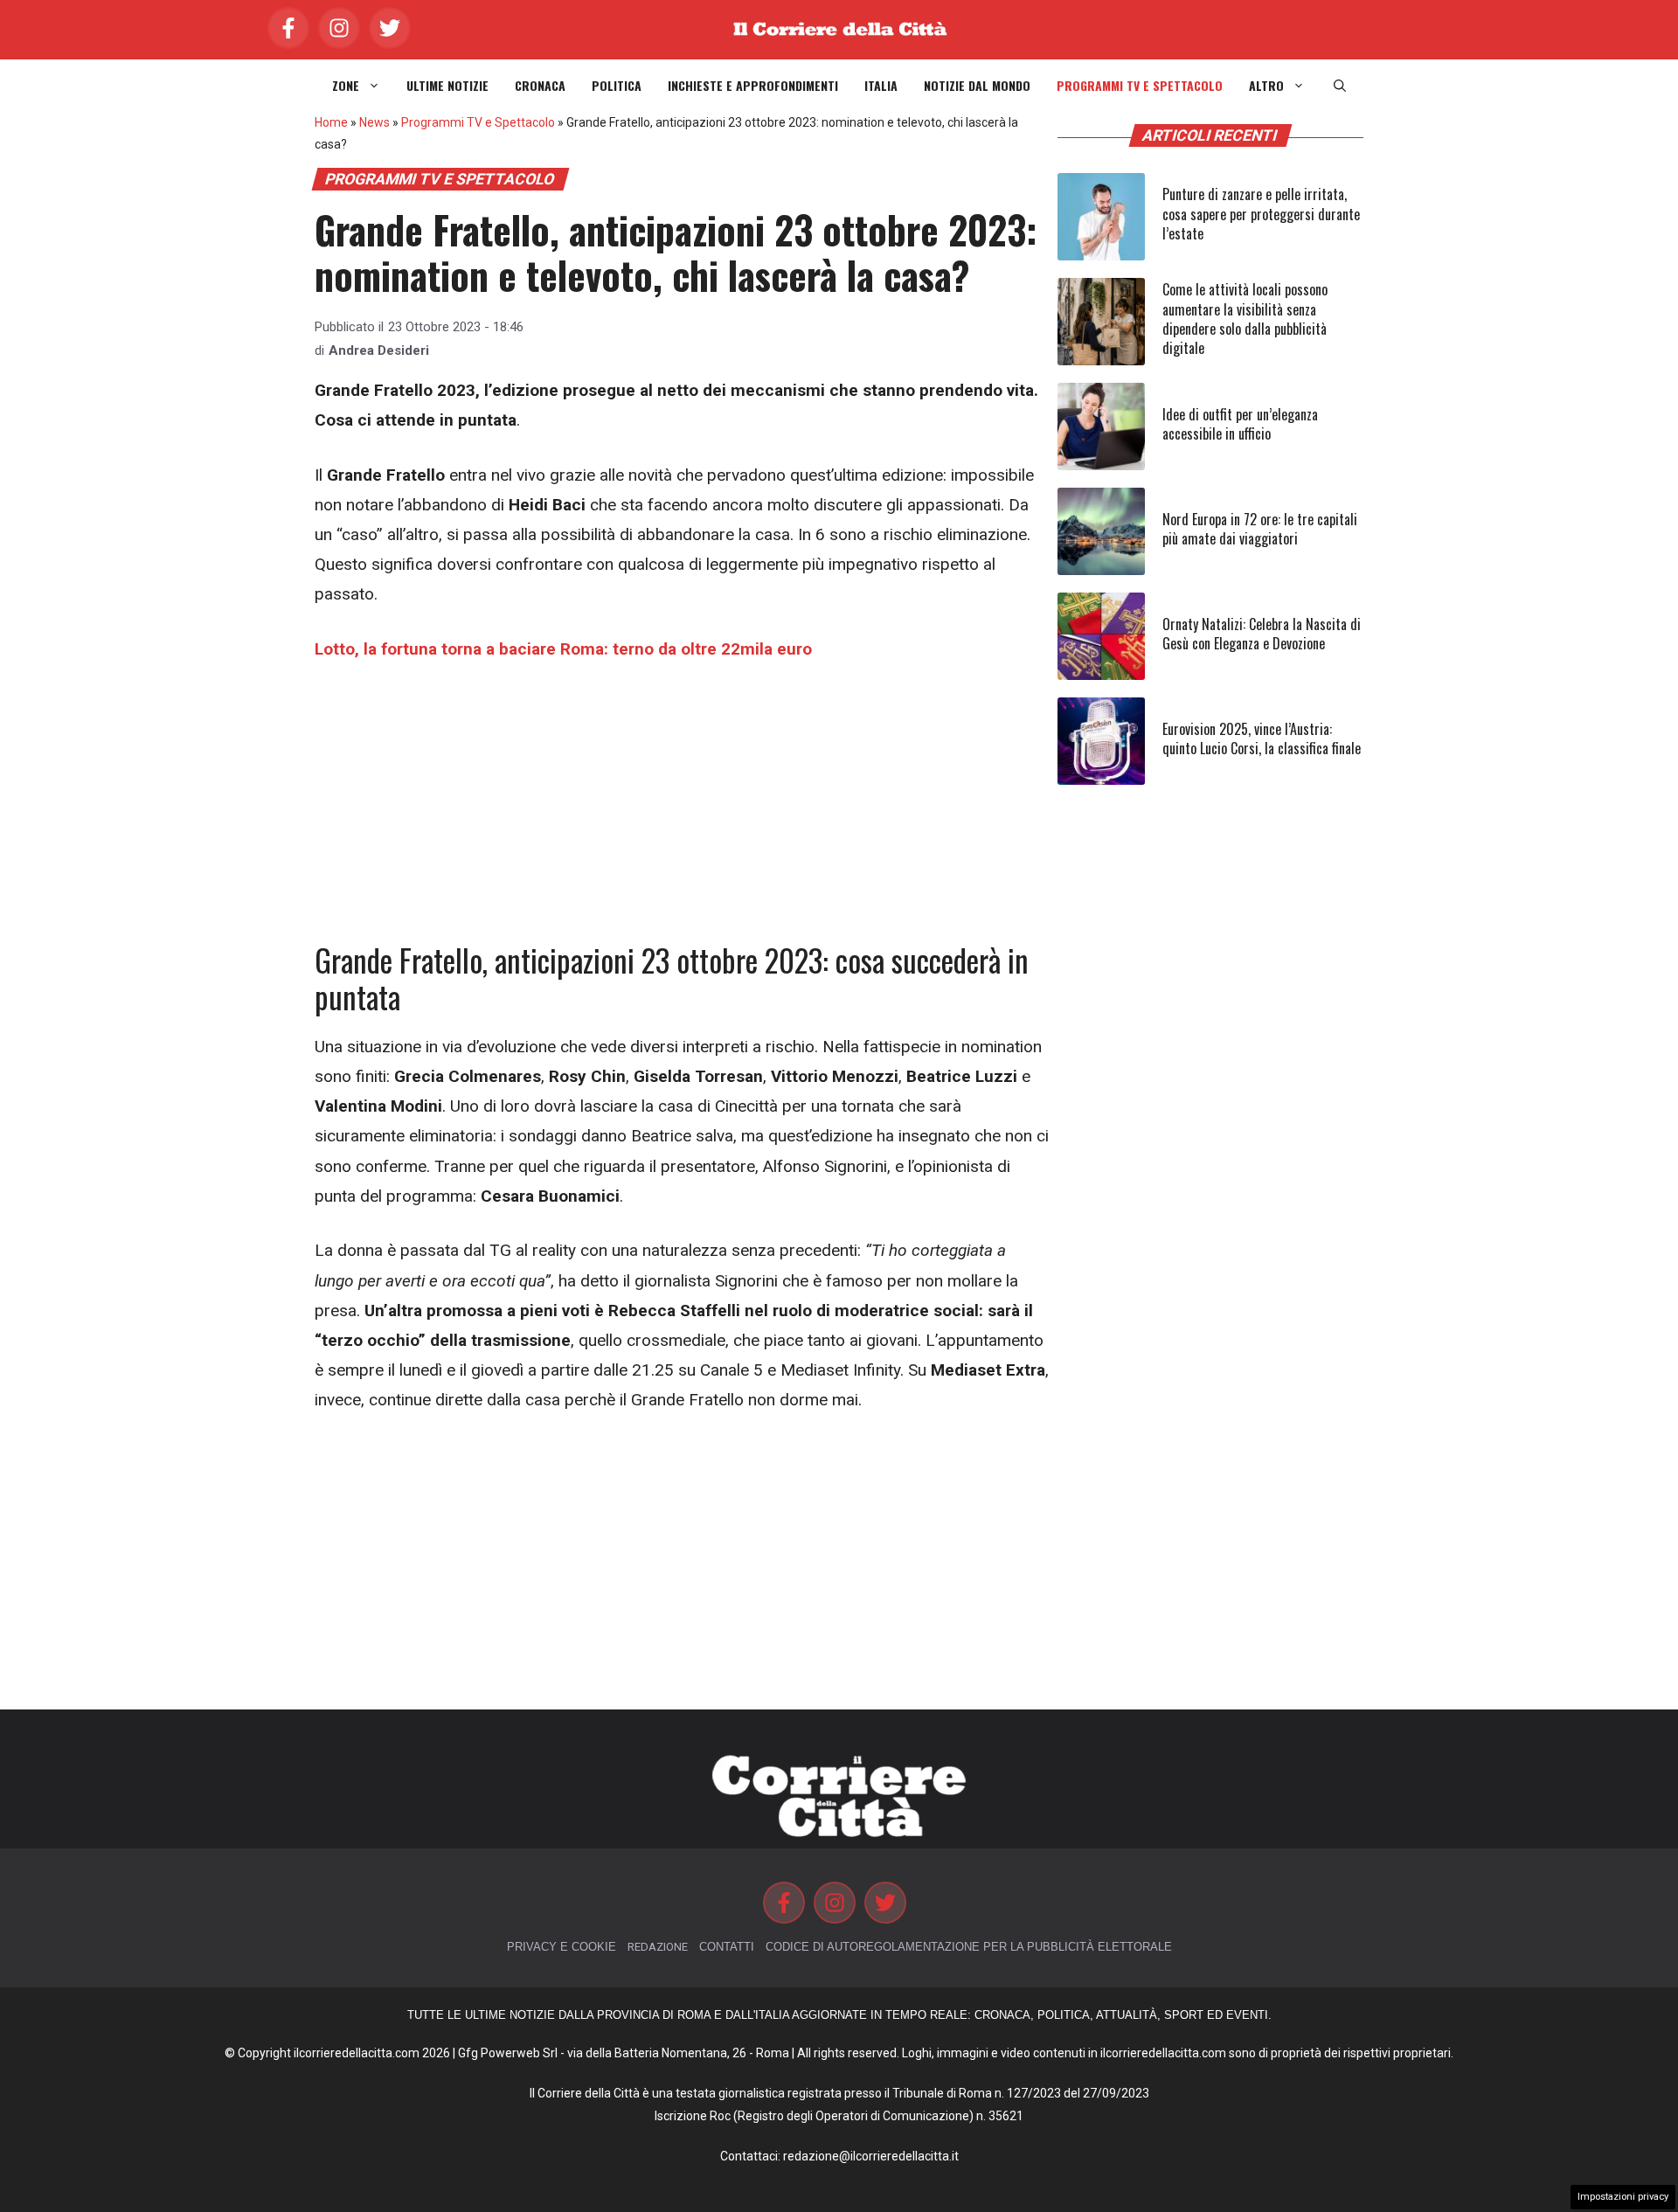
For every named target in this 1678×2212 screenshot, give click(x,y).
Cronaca (540, 86)
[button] (1340, 86)
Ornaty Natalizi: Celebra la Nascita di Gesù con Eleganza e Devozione (1262, 634)
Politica (617, 86)
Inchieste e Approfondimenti (753, 86)
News (374, 122)
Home (331, 122)
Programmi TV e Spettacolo (1140, 86)
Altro (1266, 86)
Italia (881, 86)
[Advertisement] (682, 812)
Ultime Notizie (447, 86)
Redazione (658, 1947)
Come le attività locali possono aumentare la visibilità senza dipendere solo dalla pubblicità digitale (1245, 319)
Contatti (727, 1947)
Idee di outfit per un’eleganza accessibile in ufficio (1240, 424)
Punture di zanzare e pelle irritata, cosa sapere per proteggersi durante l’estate (1261, 214)
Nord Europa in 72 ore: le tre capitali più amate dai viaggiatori (1260, 529)
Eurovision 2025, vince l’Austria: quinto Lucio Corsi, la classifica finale (1262, 738)
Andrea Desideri (379, 350)
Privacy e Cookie (562, 1947)
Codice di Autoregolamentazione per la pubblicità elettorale (969, 1947)
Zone (346, 86)
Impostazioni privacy (1623, 2197)
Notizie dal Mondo (977, 86)
